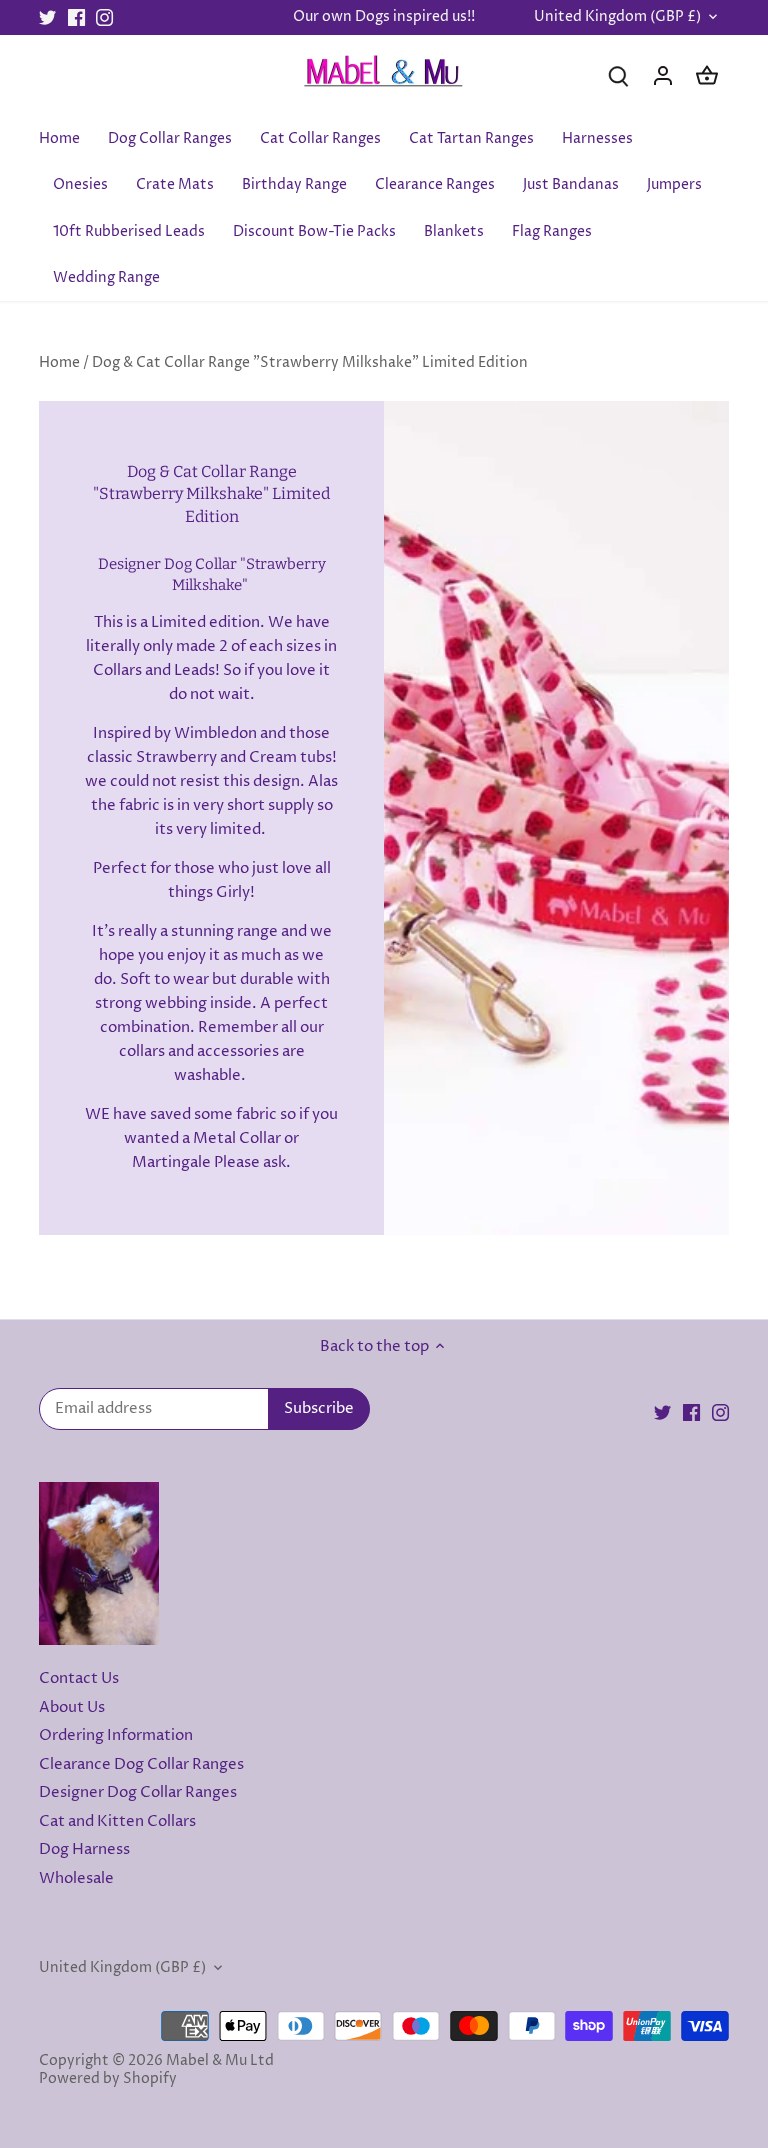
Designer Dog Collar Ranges (138, 1792)
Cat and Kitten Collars (117, 1821)
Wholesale (76, 1878)
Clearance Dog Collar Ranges (141, 1764)
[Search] (619, 75)
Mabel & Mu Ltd (220, 2061)
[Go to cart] (707, 75)
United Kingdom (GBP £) (617, 17)
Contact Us (79, 1678)
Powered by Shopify (108, 2079)
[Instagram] (104, 17)
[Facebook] (76, 17)
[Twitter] (47, 17)
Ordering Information (116, 1735)
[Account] (663, 75)
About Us (72, 1707)
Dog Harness (84, 1849)
